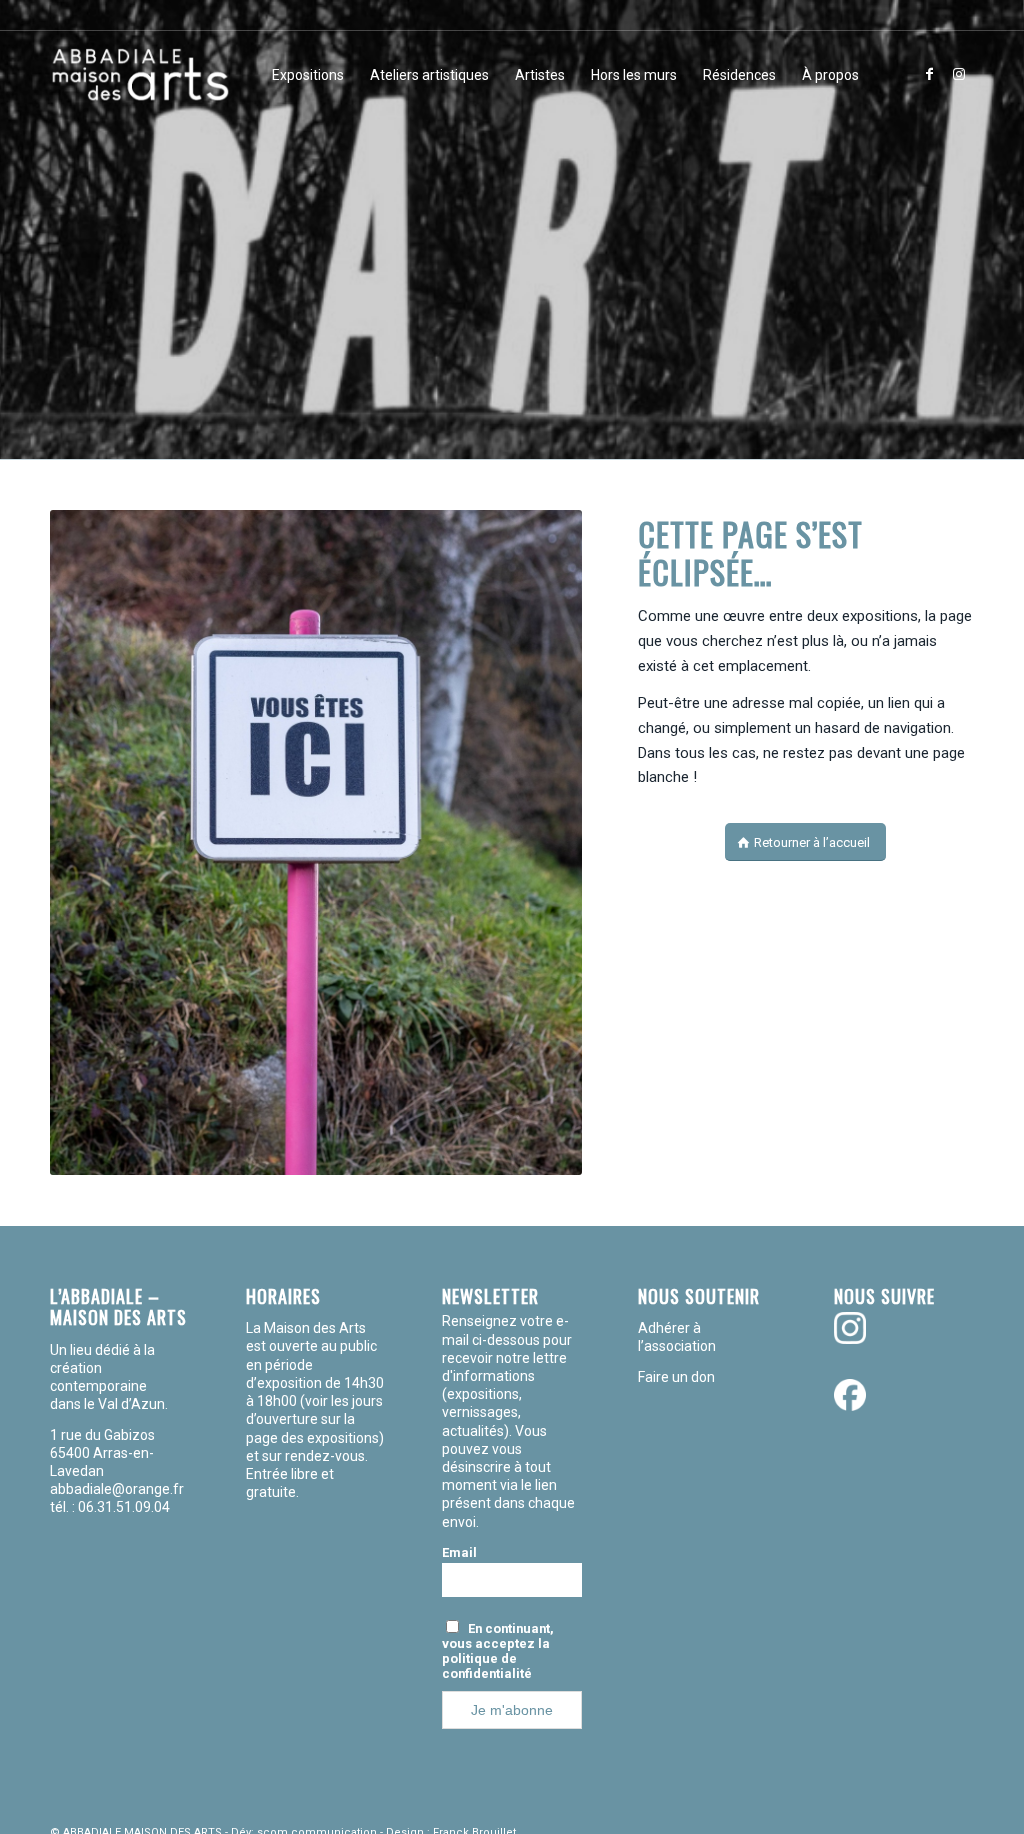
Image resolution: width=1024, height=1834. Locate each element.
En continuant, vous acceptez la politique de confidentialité (498, 1651)
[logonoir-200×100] (140, 75)
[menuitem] (308, 75)
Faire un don (676, 1377)
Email (459, 1552)
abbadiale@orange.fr (118, 1489)
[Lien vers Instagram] (959, 74)
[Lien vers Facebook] (929, 74)
